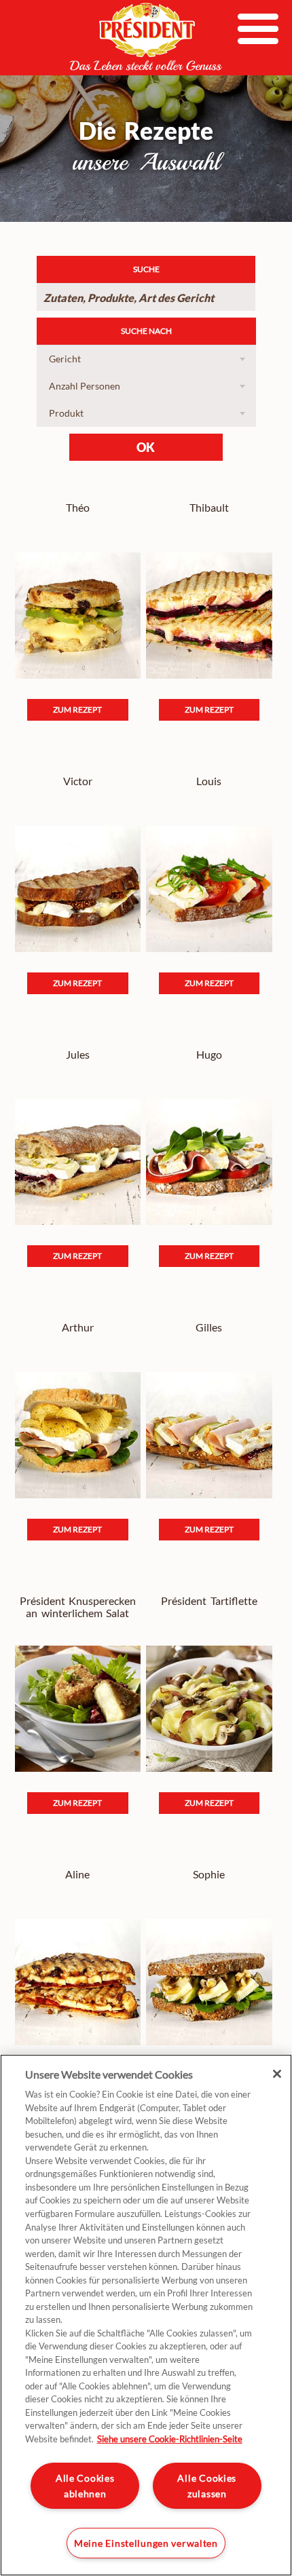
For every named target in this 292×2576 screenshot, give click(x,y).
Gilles (209, 1327)
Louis (209, 781)
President (146, 37)
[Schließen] (277, 2074)
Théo (78, 508)
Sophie (209, 1874)
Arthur (78, 1327)
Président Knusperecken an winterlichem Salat (78, 1607)
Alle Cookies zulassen (207, 2486)
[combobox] (146, 359)
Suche (146, 269)
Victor (78, 781)
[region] (146, 2315)
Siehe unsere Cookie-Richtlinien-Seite (170, 2439)
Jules (78, 1055)
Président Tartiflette (209, 1601)
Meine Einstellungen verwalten (146, 2543)
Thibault (209, 508)
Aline (77, 1874)
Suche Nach (146, 331)
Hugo (209, 1055)
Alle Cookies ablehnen (85, 2486)
